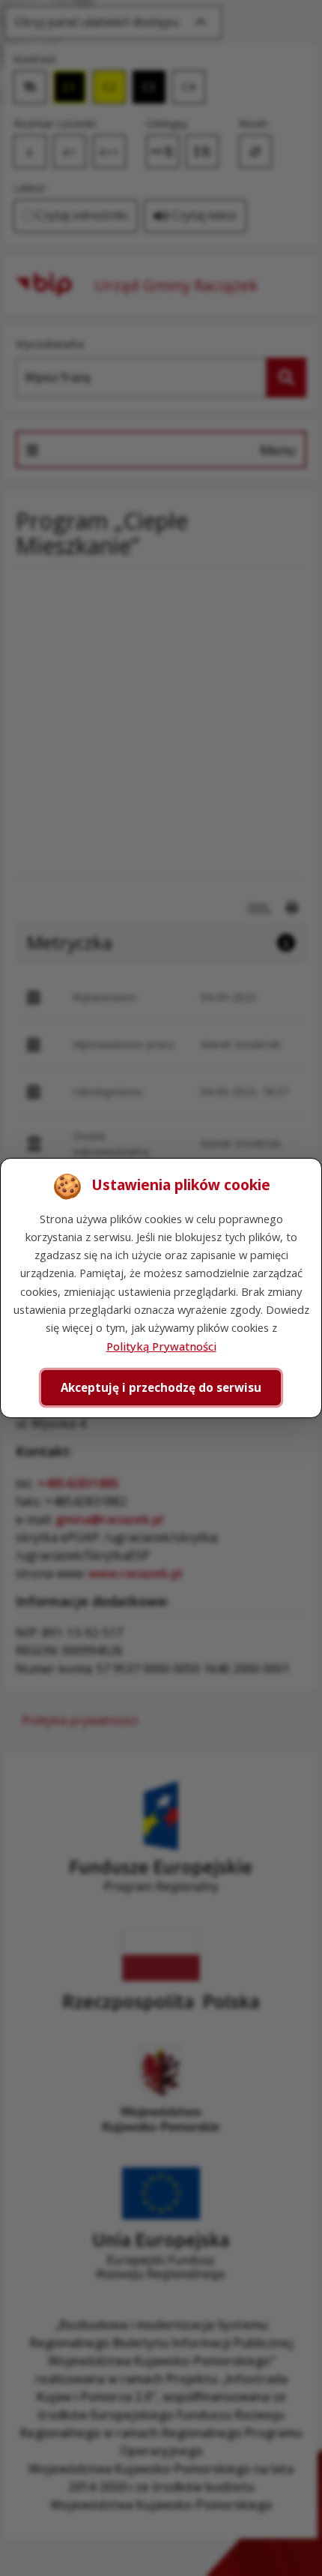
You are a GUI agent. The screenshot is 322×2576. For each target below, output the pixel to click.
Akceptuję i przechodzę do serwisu (161, 1387)
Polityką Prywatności (161, 1346)
